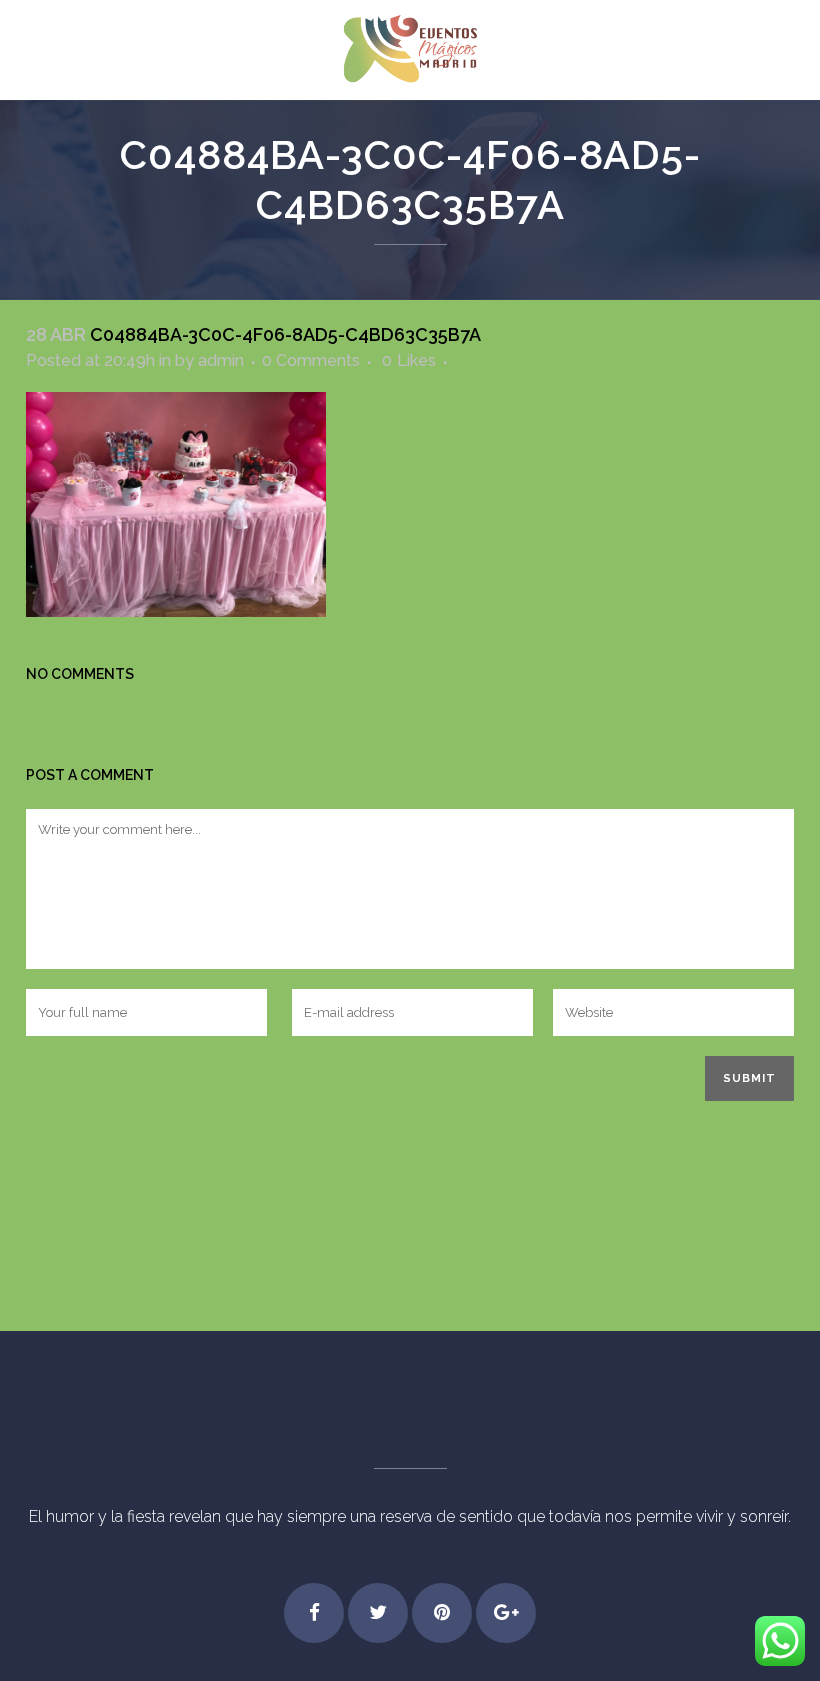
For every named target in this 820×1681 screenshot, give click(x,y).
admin (221, 360)
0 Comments (311, 360)
